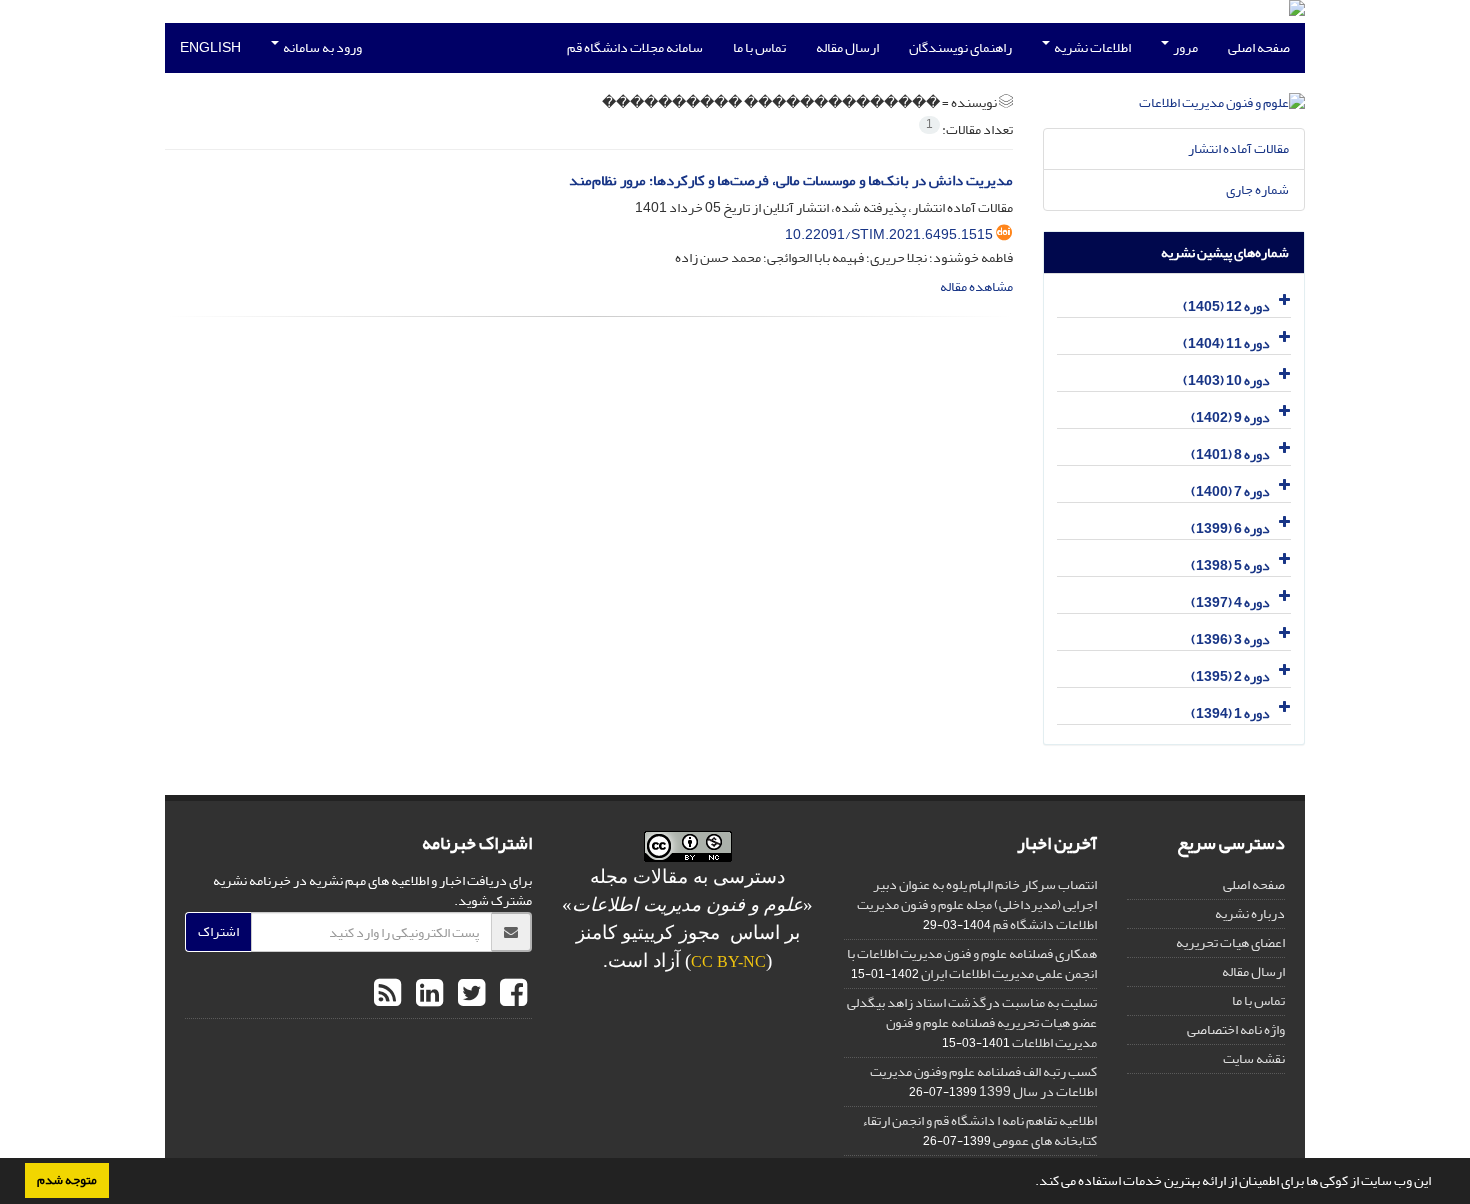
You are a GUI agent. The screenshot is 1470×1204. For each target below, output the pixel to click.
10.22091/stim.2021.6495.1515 (889, 234)
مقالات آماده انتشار (1238, 148)
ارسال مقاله (847, 47)
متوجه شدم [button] (67, 1180)
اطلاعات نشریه (1091, 47)
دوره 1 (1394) (1230, 713)
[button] (1030, 1183)
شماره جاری (1257, 189)
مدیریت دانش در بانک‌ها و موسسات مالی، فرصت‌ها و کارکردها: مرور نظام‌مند (791, 180)
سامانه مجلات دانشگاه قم (635, 47)
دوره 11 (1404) (1226, 343)
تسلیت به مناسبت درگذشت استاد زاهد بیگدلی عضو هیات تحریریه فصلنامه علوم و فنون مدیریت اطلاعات (972, 1022)
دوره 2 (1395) (1230, 676)
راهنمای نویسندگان (960, 47)
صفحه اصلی (1259, 47)
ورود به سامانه (321, 47)
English (210, 47)
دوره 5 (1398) (1230, 565)
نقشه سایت (1254, 1058)
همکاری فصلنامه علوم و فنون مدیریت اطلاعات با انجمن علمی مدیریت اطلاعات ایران (972, 963)
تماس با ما (759, 47)
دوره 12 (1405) (1226, 306)
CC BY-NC (728, 961)
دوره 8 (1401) (1230, 454)
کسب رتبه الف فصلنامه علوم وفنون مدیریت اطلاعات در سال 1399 (983, 1081)
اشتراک (218, 931)
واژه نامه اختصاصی (1236, 1029)
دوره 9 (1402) (1230, 417)
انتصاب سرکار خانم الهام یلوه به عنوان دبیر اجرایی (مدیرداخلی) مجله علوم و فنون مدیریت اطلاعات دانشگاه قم (977, 904)
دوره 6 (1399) (1230, 528)
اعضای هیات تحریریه (1230, 942)
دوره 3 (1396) (1230, 639)
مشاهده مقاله (976, 286)
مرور (1184, 47)
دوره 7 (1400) (1230, 491)
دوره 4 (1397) (1230, 602)
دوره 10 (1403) (1226, 380)
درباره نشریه (1250, 913)
